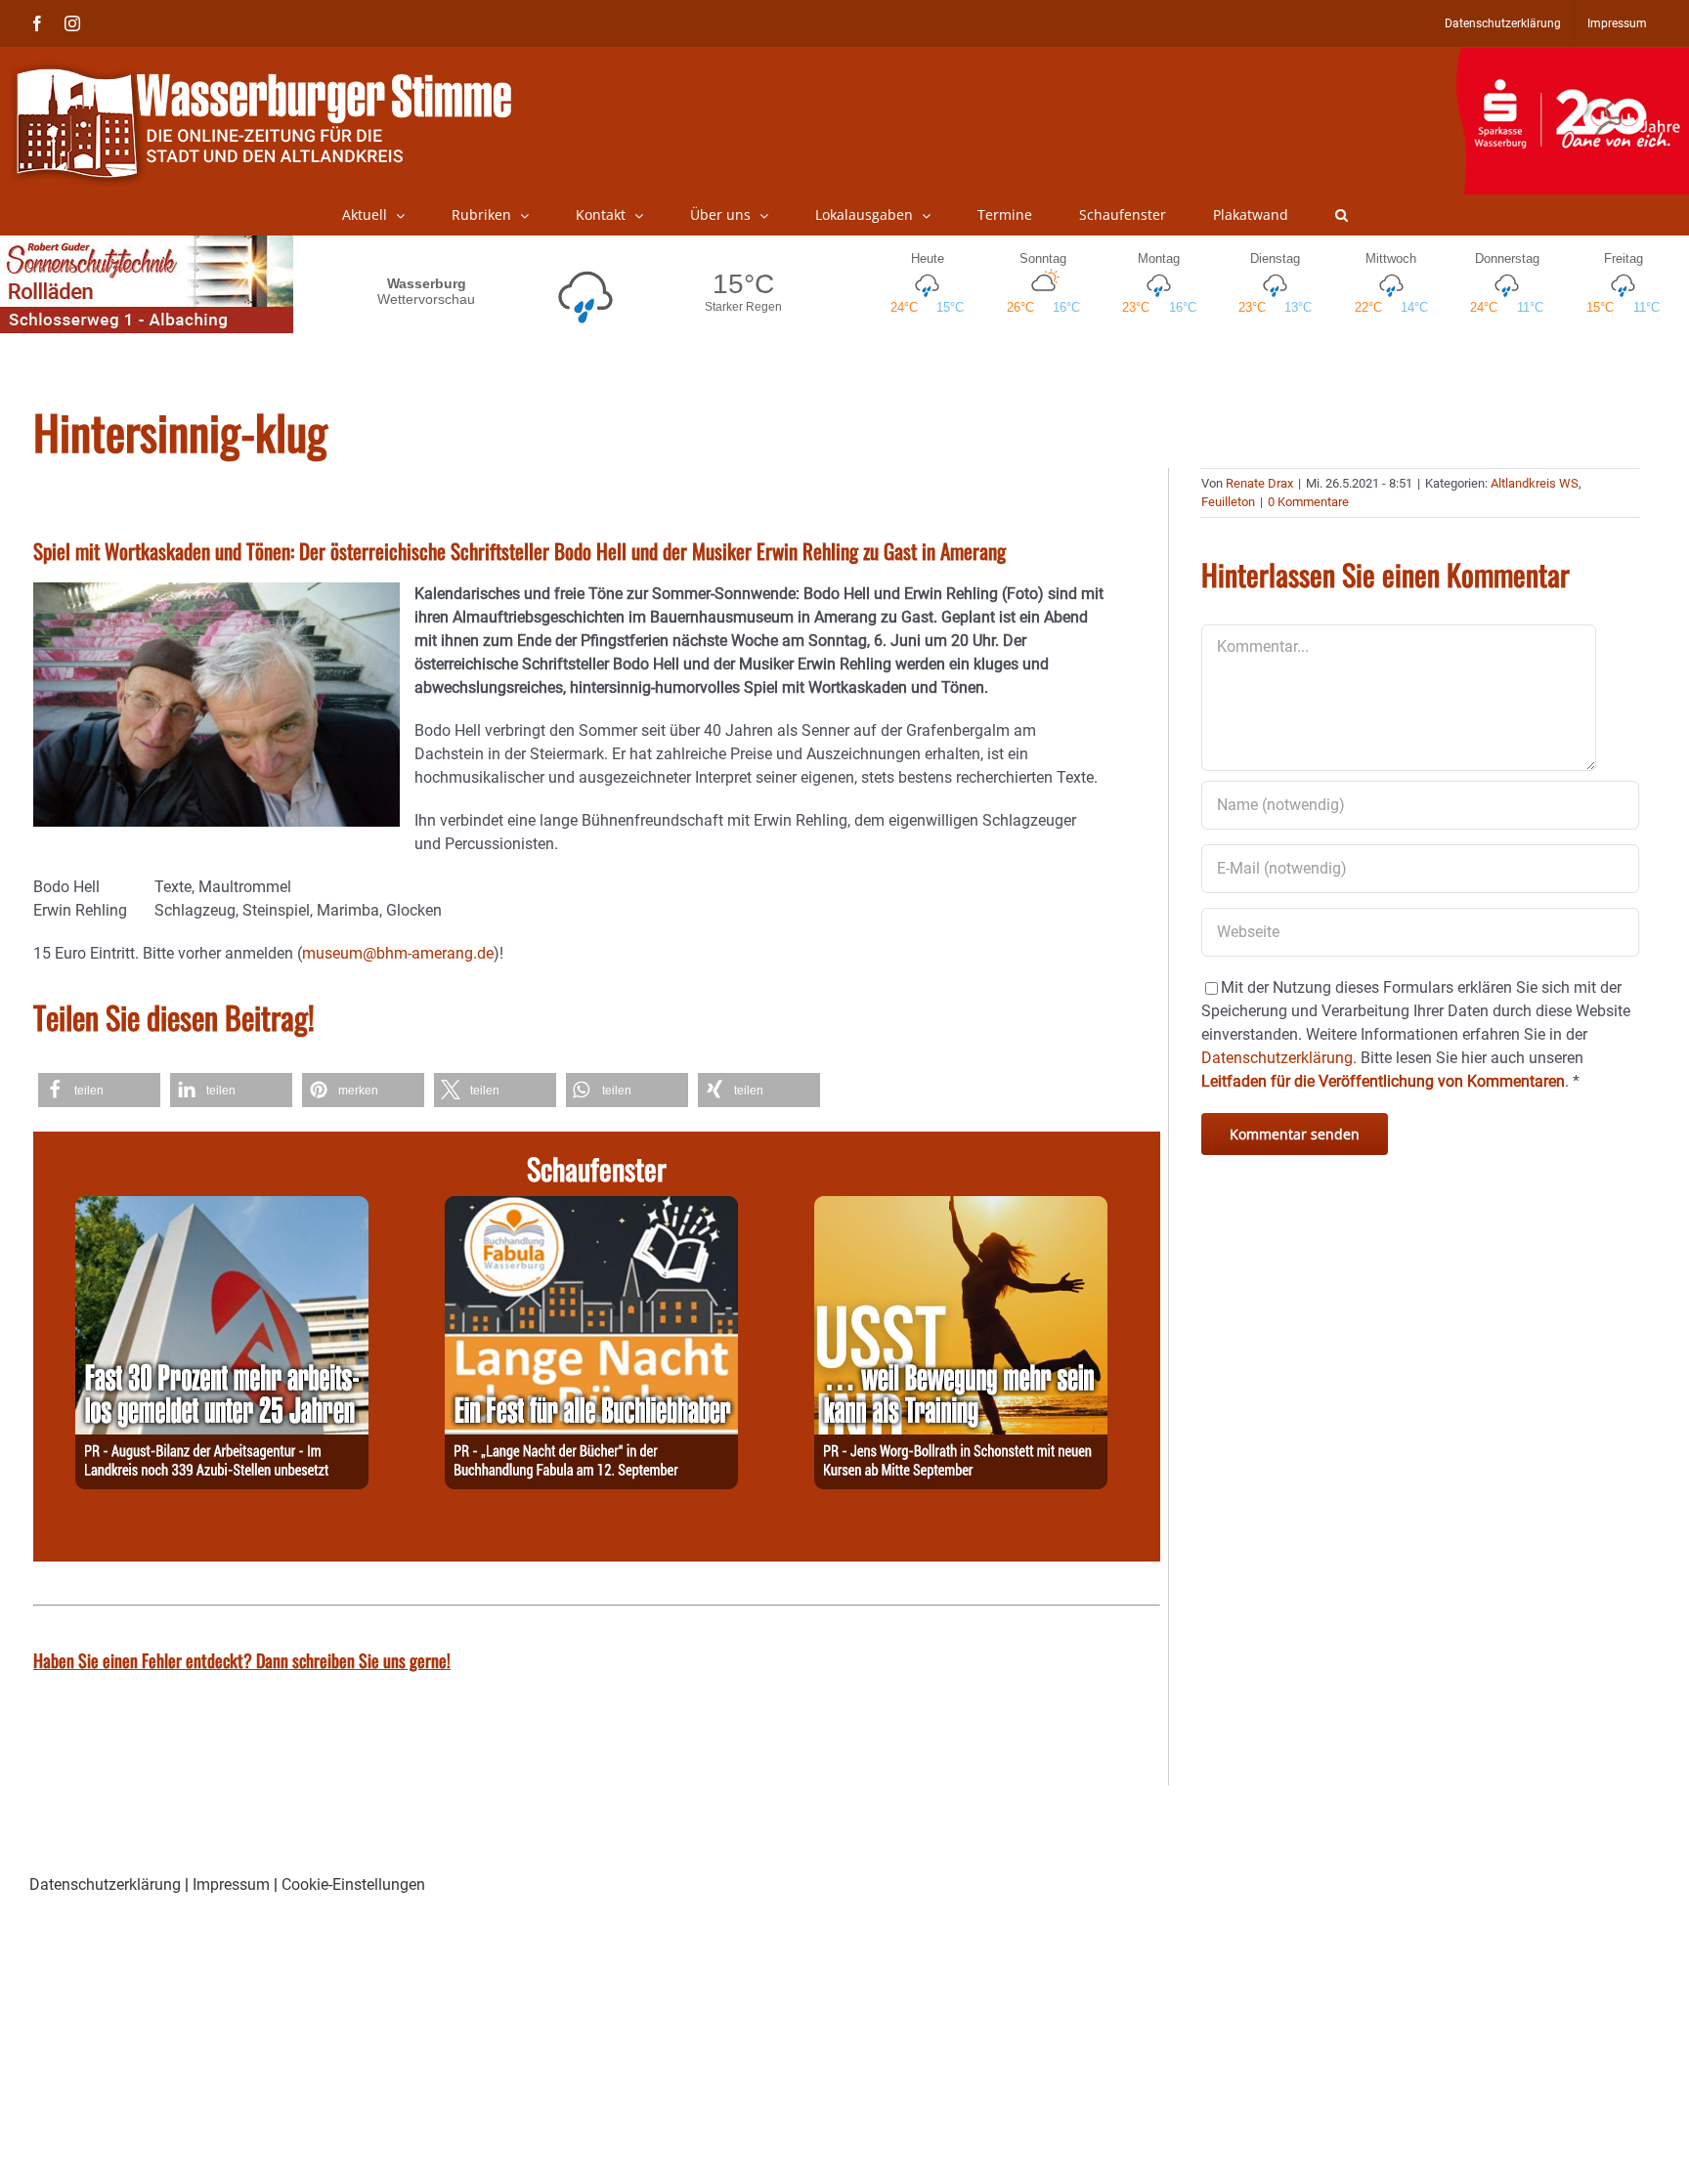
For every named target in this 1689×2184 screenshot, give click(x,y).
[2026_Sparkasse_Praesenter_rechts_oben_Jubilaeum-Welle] (1572, 58)
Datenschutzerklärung (105, 1884)
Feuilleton (1228, 502)
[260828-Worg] (961, 1207)
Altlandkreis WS (1535, 483)
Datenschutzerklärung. (1279, 1058)
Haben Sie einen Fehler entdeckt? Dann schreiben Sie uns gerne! (242, 1660)
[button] (1342, 215)
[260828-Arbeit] (222, 1207)
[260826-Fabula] (591, 1207)
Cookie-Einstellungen (353, 1884)
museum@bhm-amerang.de (398, 953)
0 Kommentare (1308, 502)
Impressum (231, 1884)
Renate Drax (1259, 483)
